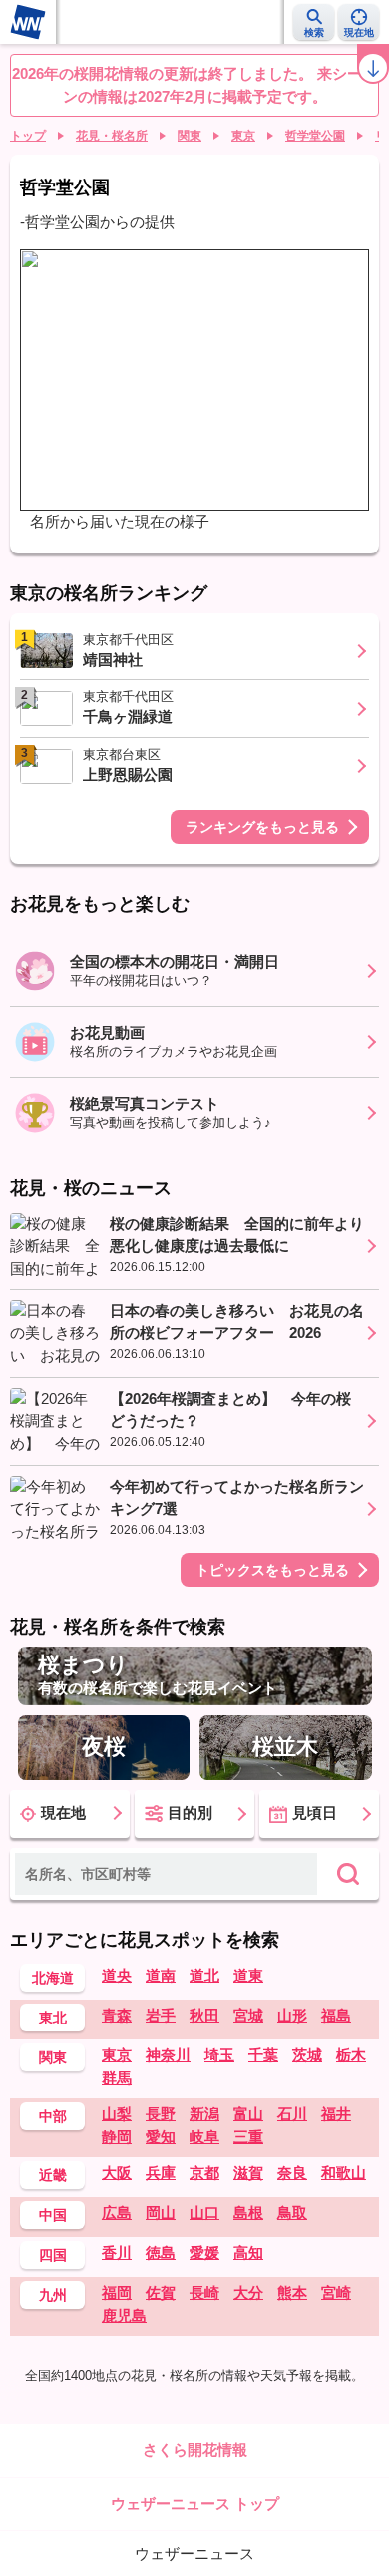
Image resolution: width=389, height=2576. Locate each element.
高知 (248, 2252)
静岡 (117, 2137)
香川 (117, 2252)
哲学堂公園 (315, 136)
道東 (248, 1975)
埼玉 (219, 2055)
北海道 (53, 1978)
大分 (248, 2292)
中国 (53, 2215)
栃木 (351, 2055)
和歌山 (344, 2173)
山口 (204, 2212)
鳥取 (292, 2212)
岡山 (161, 2212)
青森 (117, 2015)
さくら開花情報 (195, 2450)
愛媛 (204, 2252)
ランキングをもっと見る (262, 827)
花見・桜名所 (112, 136)
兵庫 (161, 2173)
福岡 (117, 2292)
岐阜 (204, 2137)
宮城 (248, 2015)
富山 (248, 2114)
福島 (336, 2015)
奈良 (292, 2173)
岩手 (161, 2015)
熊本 (292, 2292)
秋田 (204, 2015)
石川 (292, 2114)
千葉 (263, 2055)
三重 (248, 2137)
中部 (53, 2116)
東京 (243, 136)
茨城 (307, 2055)
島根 (248, 2212)
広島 (117, 2212)
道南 (161, 1975)
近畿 (53, 2175)
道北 (204, 1975)
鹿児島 (124, 2315)
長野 (161, 2114)
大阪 (117, 2173)
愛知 (161, 2137)
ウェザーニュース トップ (195, 2504)
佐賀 (161, 2292)
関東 (190, 136)
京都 (204, 2173)
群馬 (117, 2078)
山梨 (117, 2114)
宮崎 (336, 2292)
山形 (292, 2015)
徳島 (161, 2252)
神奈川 (168, 2055)
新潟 (204, 2114)
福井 (336, 2114)
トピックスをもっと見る (272, 1570)
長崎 (204, 2292)
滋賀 (248, 2173)
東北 (53, 2018)
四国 (53, 2255)
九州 (53, 2295)
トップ (28, 136)
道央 (117, 1975)
